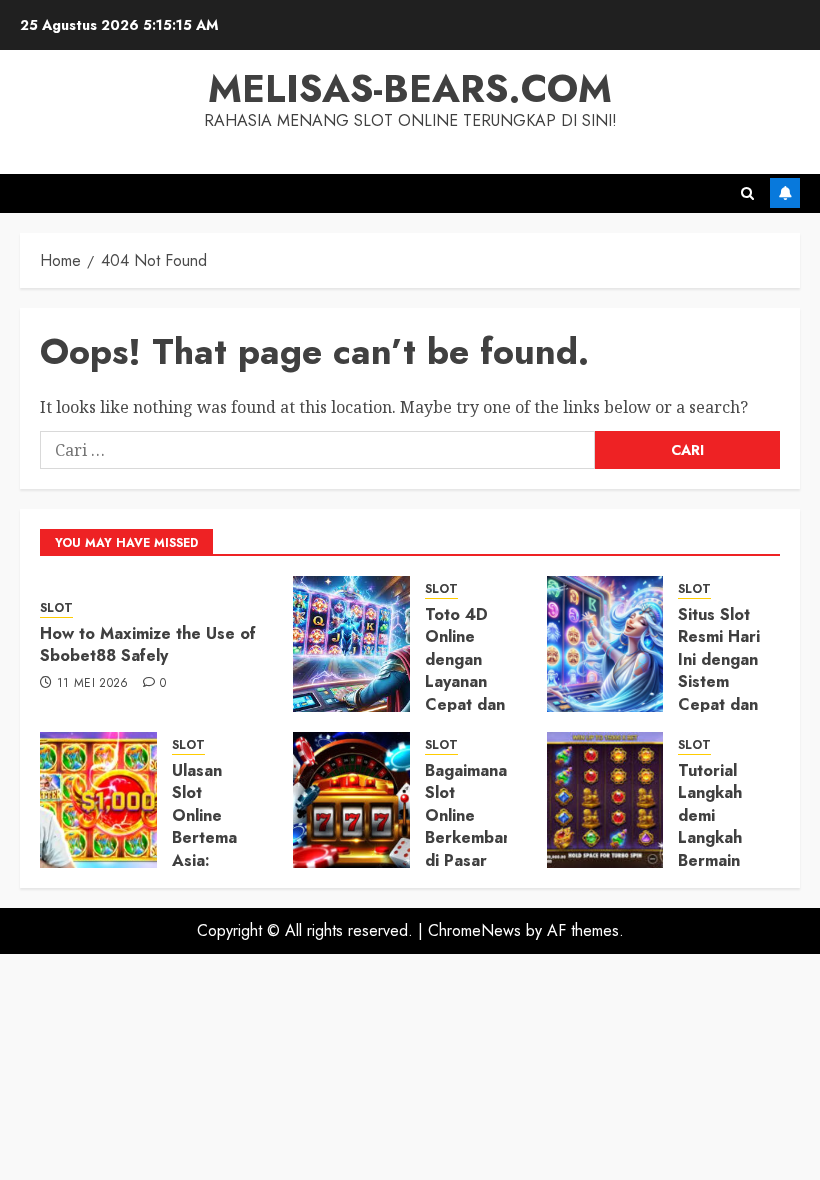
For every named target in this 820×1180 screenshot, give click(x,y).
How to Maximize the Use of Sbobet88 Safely (148, 644)
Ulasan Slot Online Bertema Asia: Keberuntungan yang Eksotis (231, 849)
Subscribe (785, 193)
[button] (747, 193)
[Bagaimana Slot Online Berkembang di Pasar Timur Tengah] (351, 800)
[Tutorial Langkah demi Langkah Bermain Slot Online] (605, 800)
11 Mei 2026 (93, 684)
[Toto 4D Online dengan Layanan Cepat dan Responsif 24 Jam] (351, 644)
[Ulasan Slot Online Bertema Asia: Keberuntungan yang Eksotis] (98, 800)
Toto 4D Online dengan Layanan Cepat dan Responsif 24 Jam (465, 681)
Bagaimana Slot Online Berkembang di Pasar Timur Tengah (473, 837)
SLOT (56, 608)
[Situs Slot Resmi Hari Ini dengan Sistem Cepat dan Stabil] (605, 644)
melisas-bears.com (410, 88)
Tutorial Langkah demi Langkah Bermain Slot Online (710, 837)
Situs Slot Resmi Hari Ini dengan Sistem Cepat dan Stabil (719, 670)
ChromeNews (474, 930)
